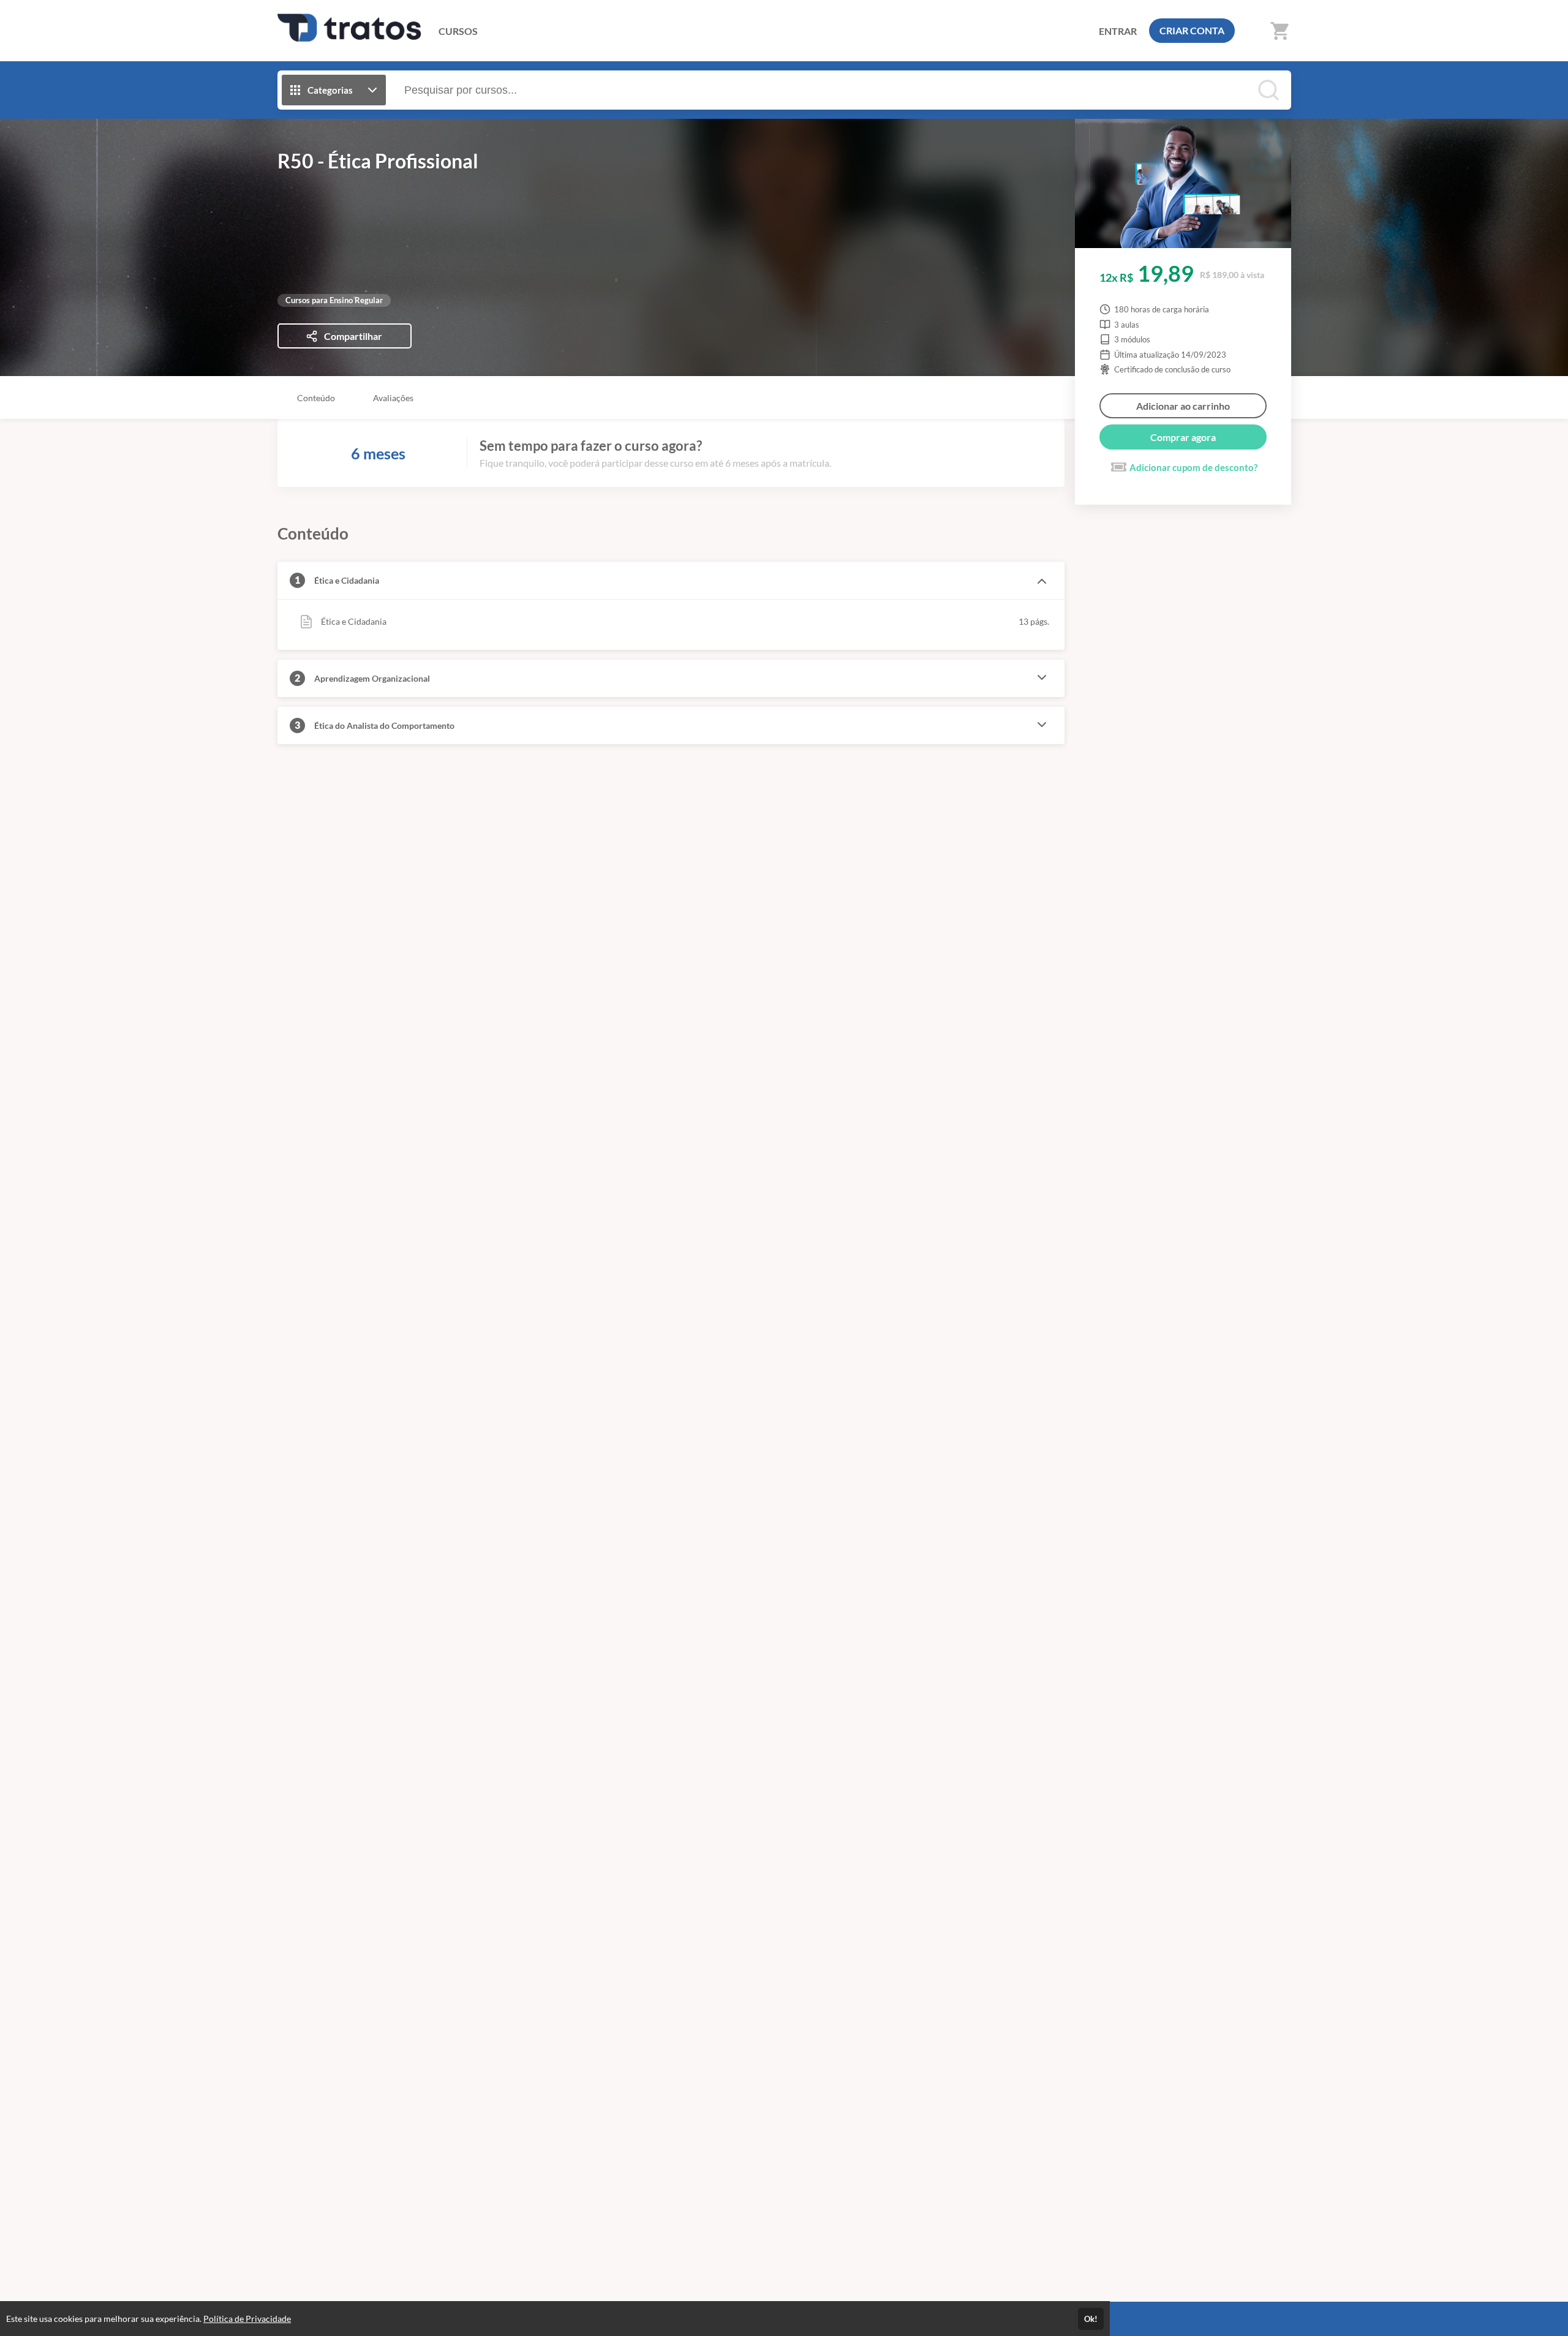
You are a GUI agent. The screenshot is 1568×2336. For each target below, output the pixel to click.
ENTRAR (1118, 31)
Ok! (1091, 2319)
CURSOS (458, 31)
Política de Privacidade (247, 2319)
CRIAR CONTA (1192, 30)
